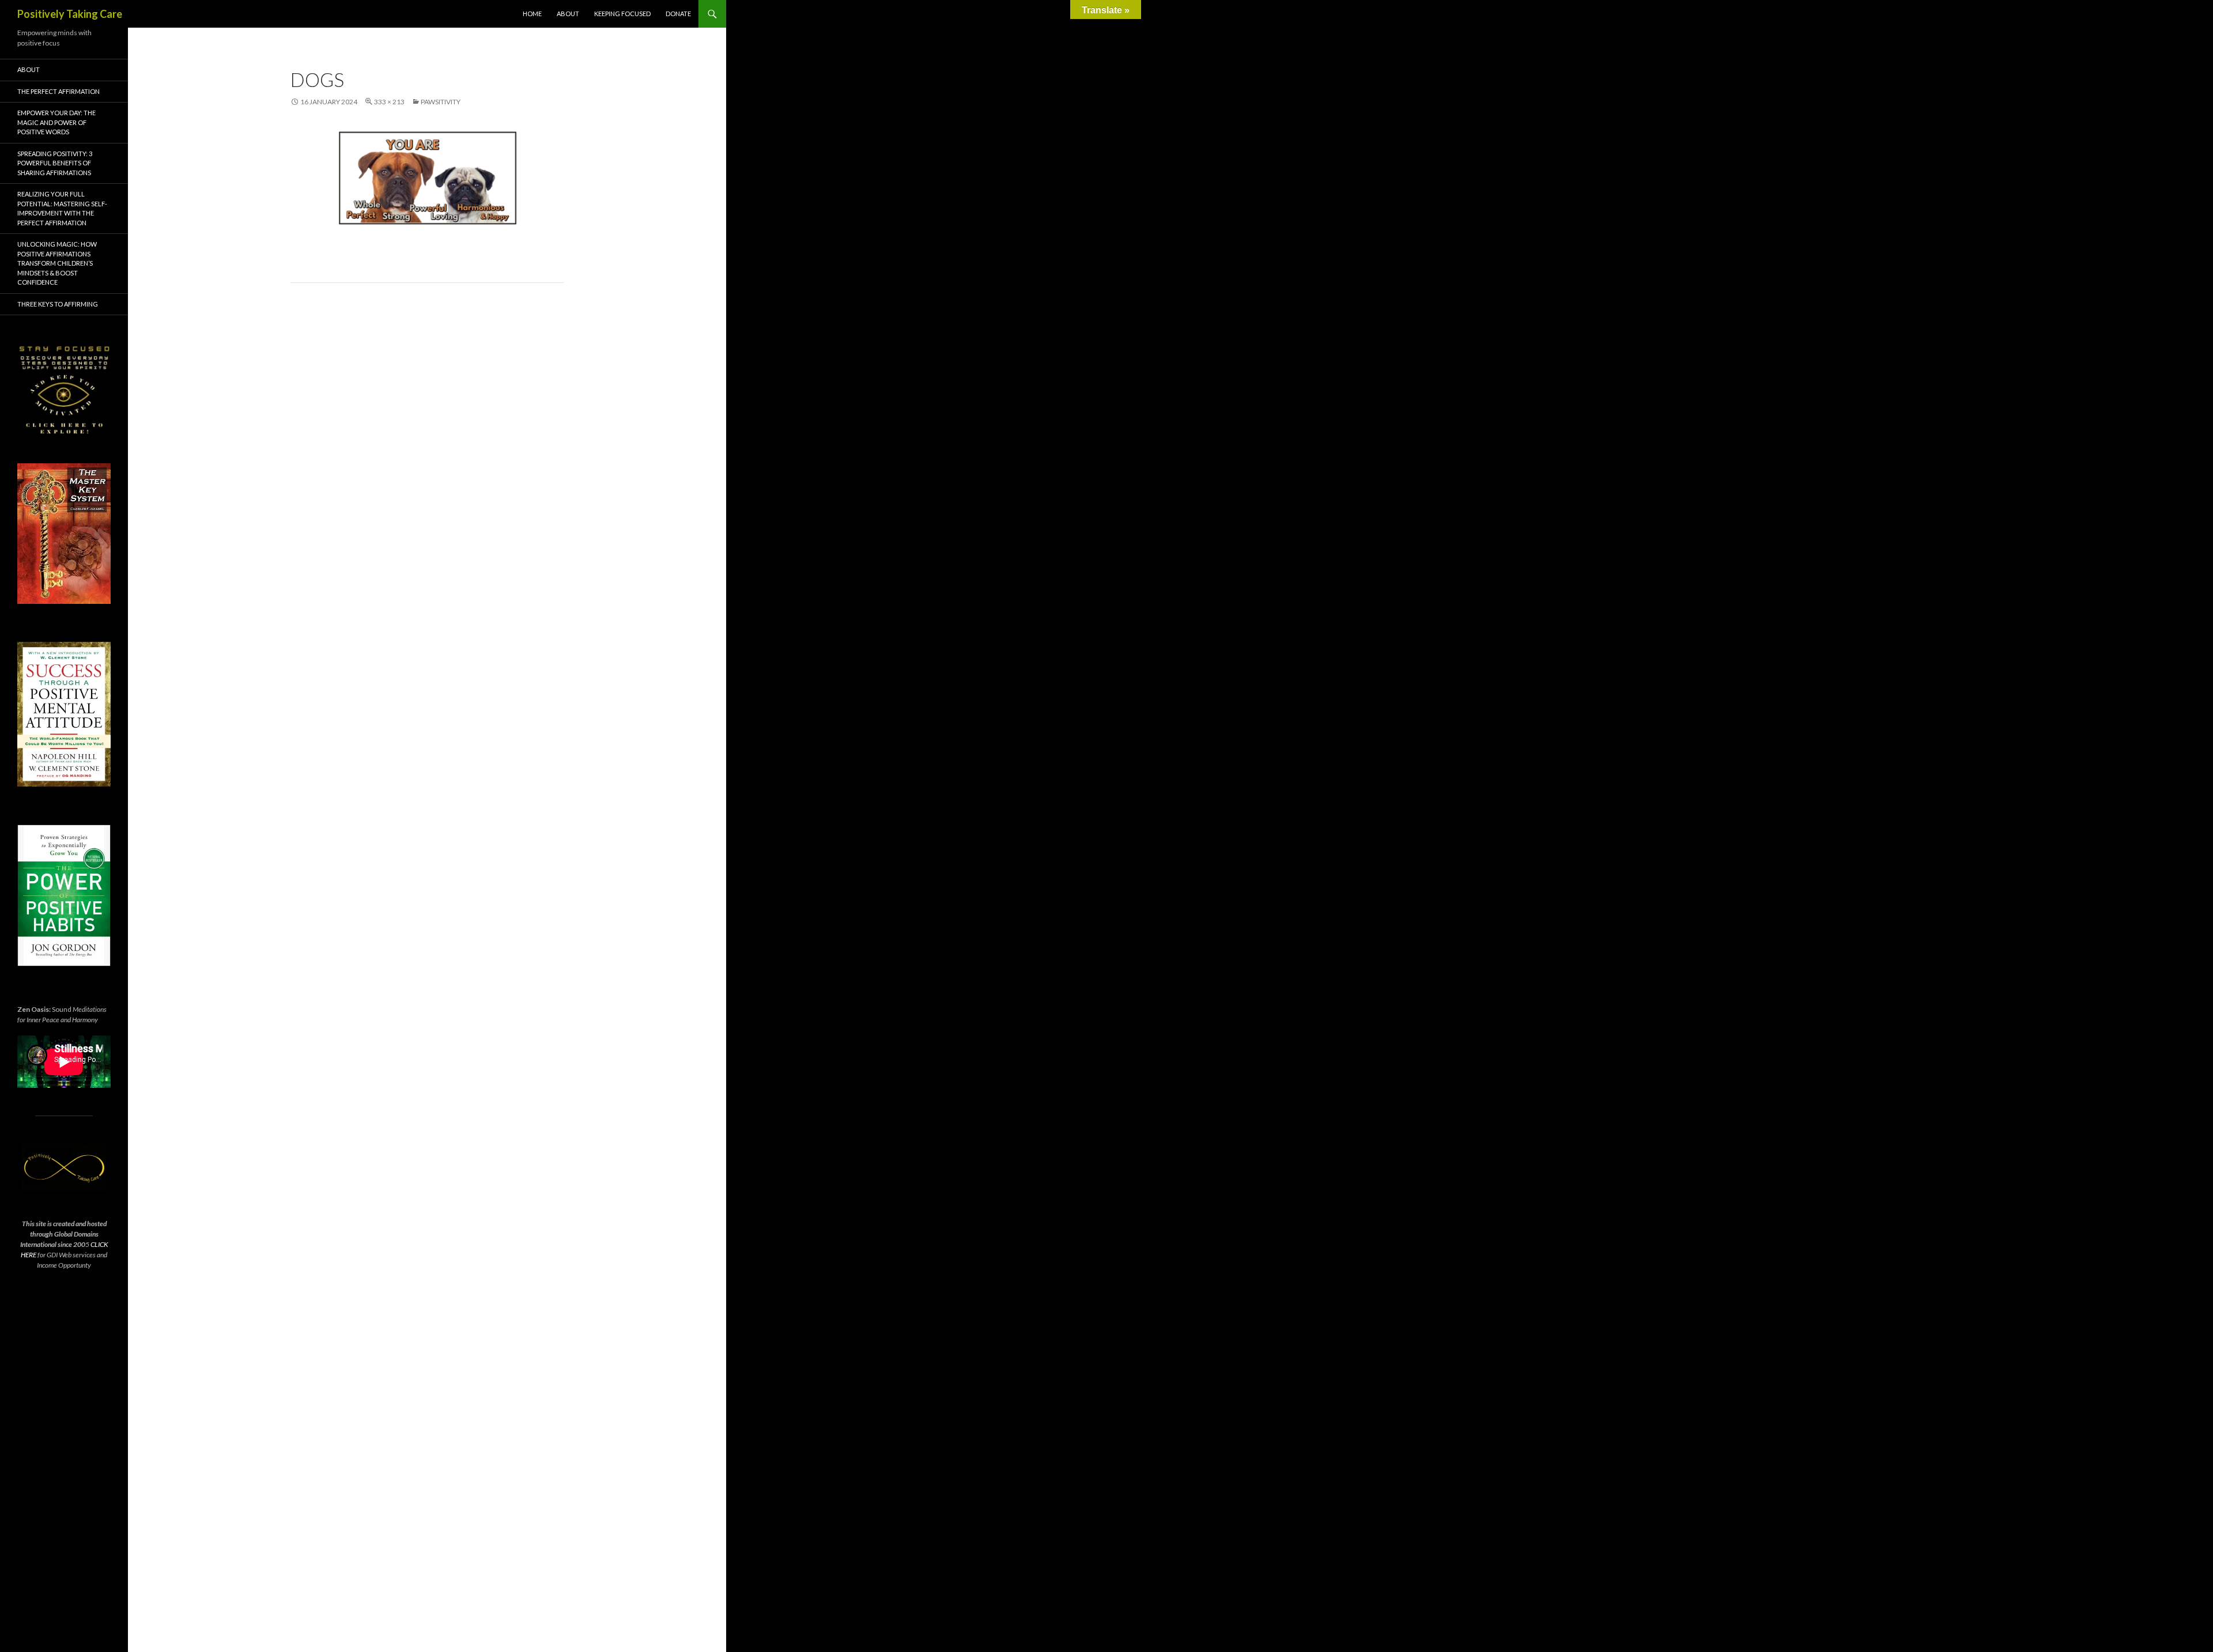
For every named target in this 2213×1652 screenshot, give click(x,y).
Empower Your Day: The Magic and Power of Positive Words (56, 122)
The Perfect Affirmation (58, 91)
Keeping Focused (622, 14)
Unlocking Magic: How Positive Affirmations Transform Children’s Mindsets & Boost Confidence (57, 263)
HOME (532, 14)
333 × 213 (389, 102)
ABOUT (568, 14)
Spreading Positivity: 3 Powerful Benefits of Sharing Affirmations (55, 163)
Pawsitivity (441, 102)
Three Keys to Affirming (58, 304)
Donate (678, 14)
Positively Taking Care (70, 14)
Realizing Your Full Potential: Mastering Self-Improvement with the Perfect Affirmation (62, 208)
